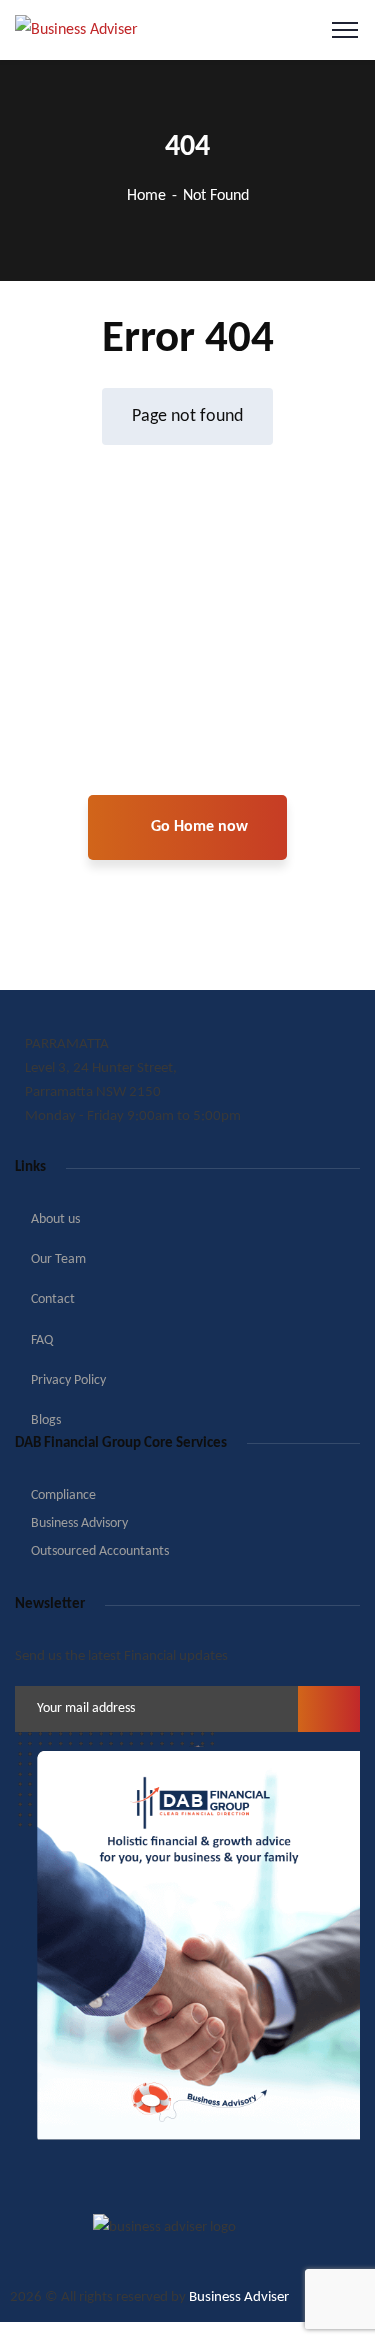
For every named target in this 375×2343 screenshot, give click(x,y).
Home (146, 196)
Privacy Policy (68, 1380)
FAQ (42, 1340)
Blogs (46, 1420)
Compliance (63, 1495)
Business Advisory (79, 1523)
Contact (53, 1299)
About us (55, 1219)
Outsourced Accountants (100, 1551)
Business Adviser (239, 2297)
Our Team (58, 1259)
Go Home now (197, 827)
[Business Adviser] (76, 30)
